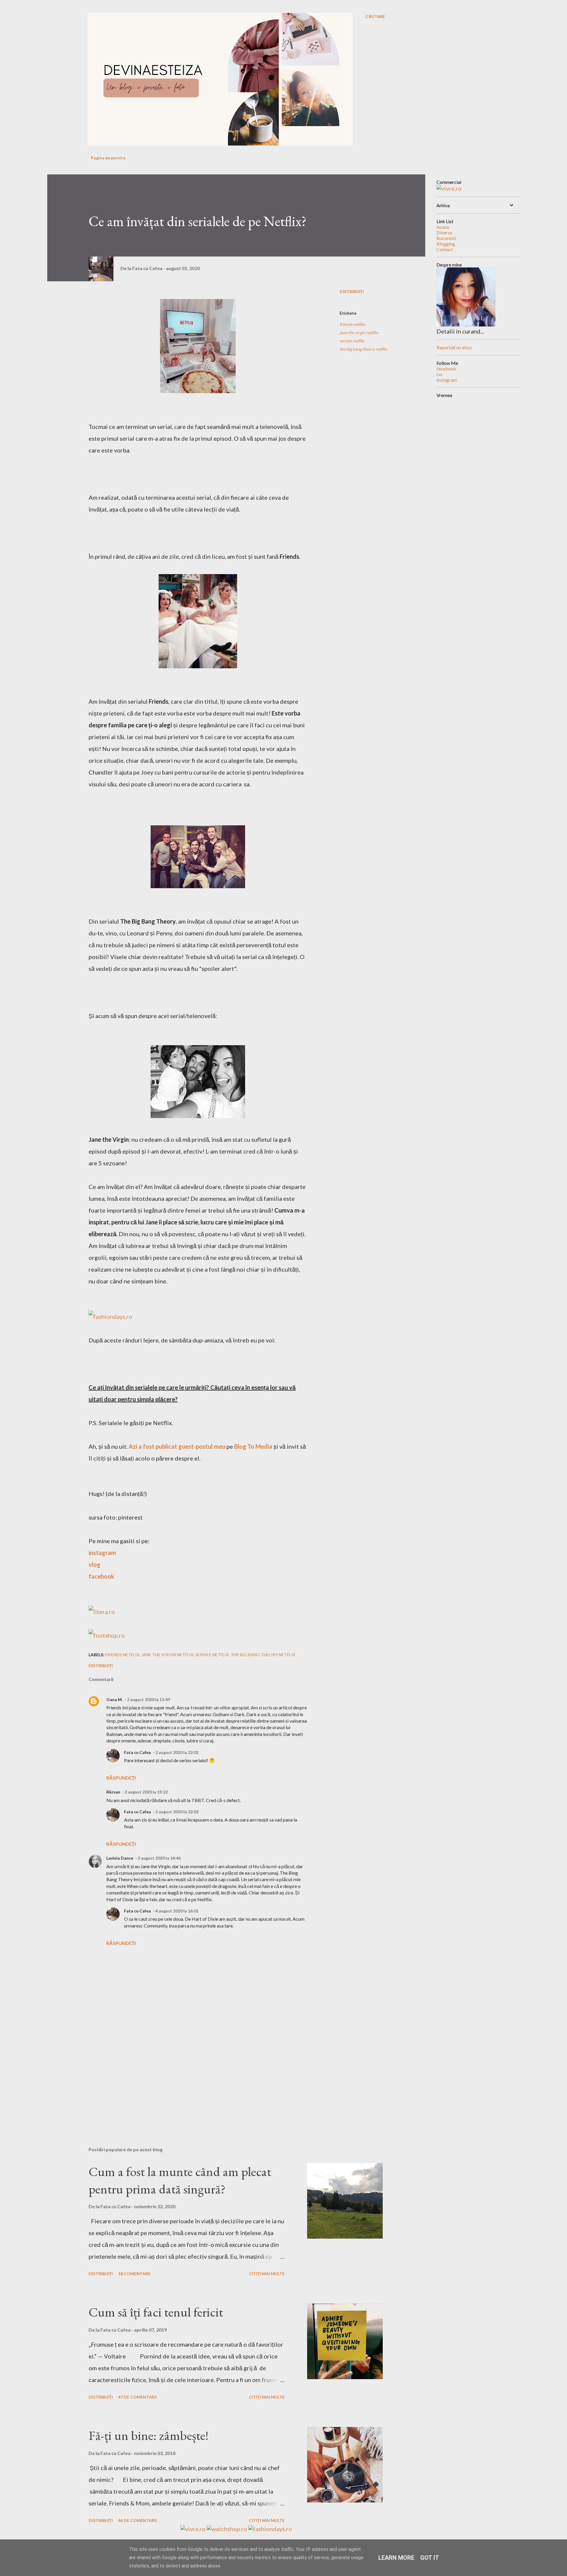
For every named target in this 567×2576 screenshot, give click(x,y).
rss (439, 374)
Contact (445, 249)
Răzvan (113, 1792)
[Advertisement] (188, 2073)
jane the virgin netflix (359, 333)
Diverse (444, 232)
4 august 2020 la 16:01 (177, 1911)
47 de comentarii (137, 2397)
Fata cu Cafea (137, 1752)
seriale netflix (352, 341)
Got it (430, 2558)
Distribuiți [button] (352, 291)
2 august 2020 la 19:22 (146, 1792)
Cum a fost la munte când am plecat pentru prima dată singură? (180, 2180)
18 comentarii (134, 2274)
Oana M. (114, 1699)
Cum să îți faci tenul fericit (156, 2312)
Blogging (446, 244)
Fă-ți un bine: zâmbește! (149, 2435)
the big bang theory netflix (363, 349)
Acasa (443, 227)
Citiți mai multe (267, 2274)
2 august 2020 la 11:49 (149, 1699)
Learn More (396, 2558)
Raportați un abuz (454, 347)
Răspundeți (121, 1778)
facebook (446, 369)
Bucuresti (446, 238)
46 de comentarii (137, 2520)
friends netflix (352, 324)
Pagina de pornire (108, 158)
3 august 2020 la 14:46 (159, 1858)
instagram (447, 380)
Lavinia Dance (120, 1858)
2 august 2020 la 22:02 (177, 1752)
